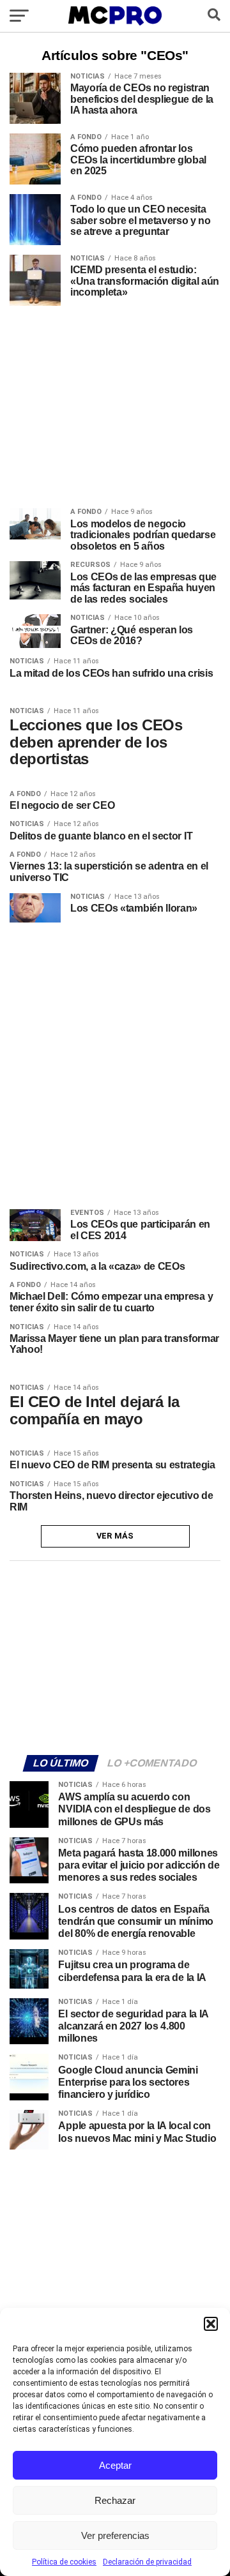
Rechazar (115, 2500)
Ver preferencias (115, 2535)
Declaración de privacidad (147, 2562)
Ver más (115, 1536)
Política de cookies (64, 2562)
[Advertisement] (115, 1656)
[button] (211, 2324)
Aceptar (115, 2465)
